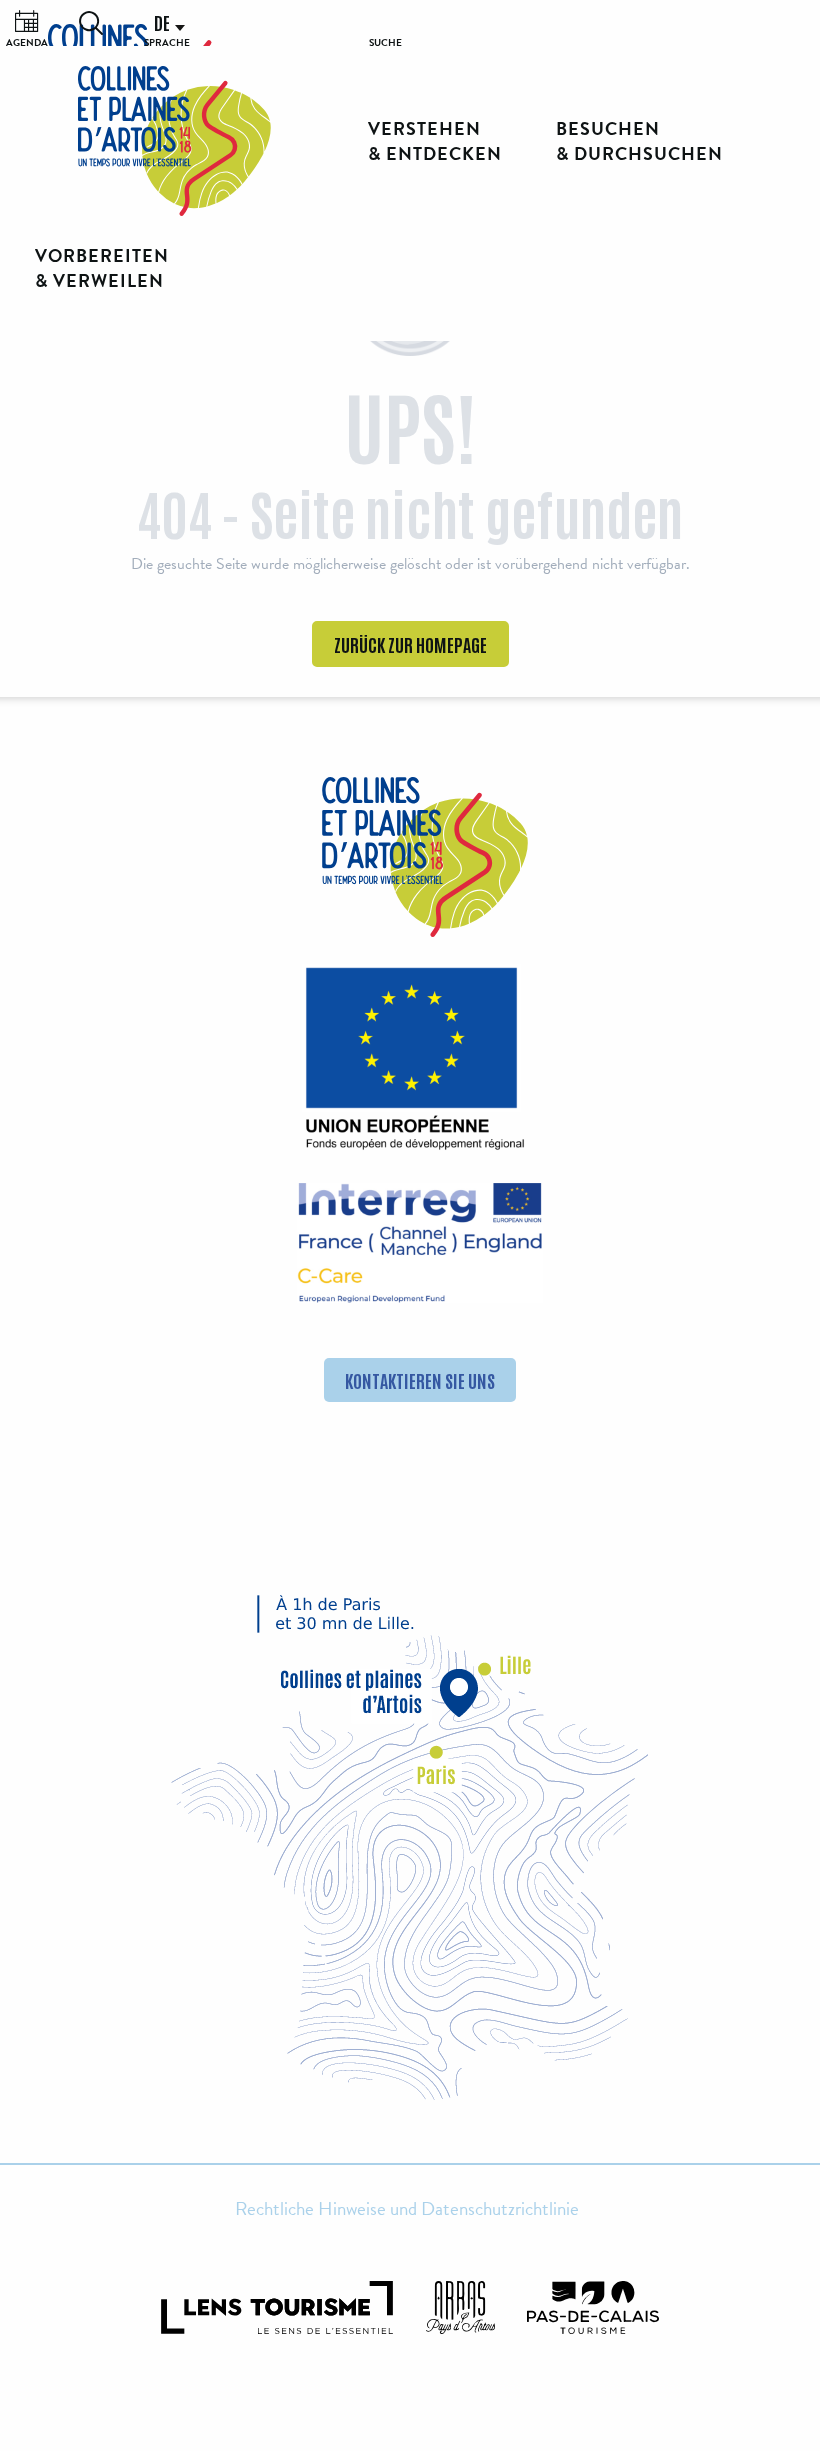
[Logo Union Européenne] (410, 1065)
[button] (91, 23)
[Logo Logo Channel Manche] (420, 1243)
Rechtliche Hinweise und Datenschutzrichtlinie (407, 2209)
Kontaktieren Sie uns (420, 1380)
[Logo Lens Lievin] (277, 2307)
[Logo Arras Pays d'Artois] (461, 2307)
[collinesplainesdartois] (174, 141)
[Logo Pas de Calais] (593, 2307)
